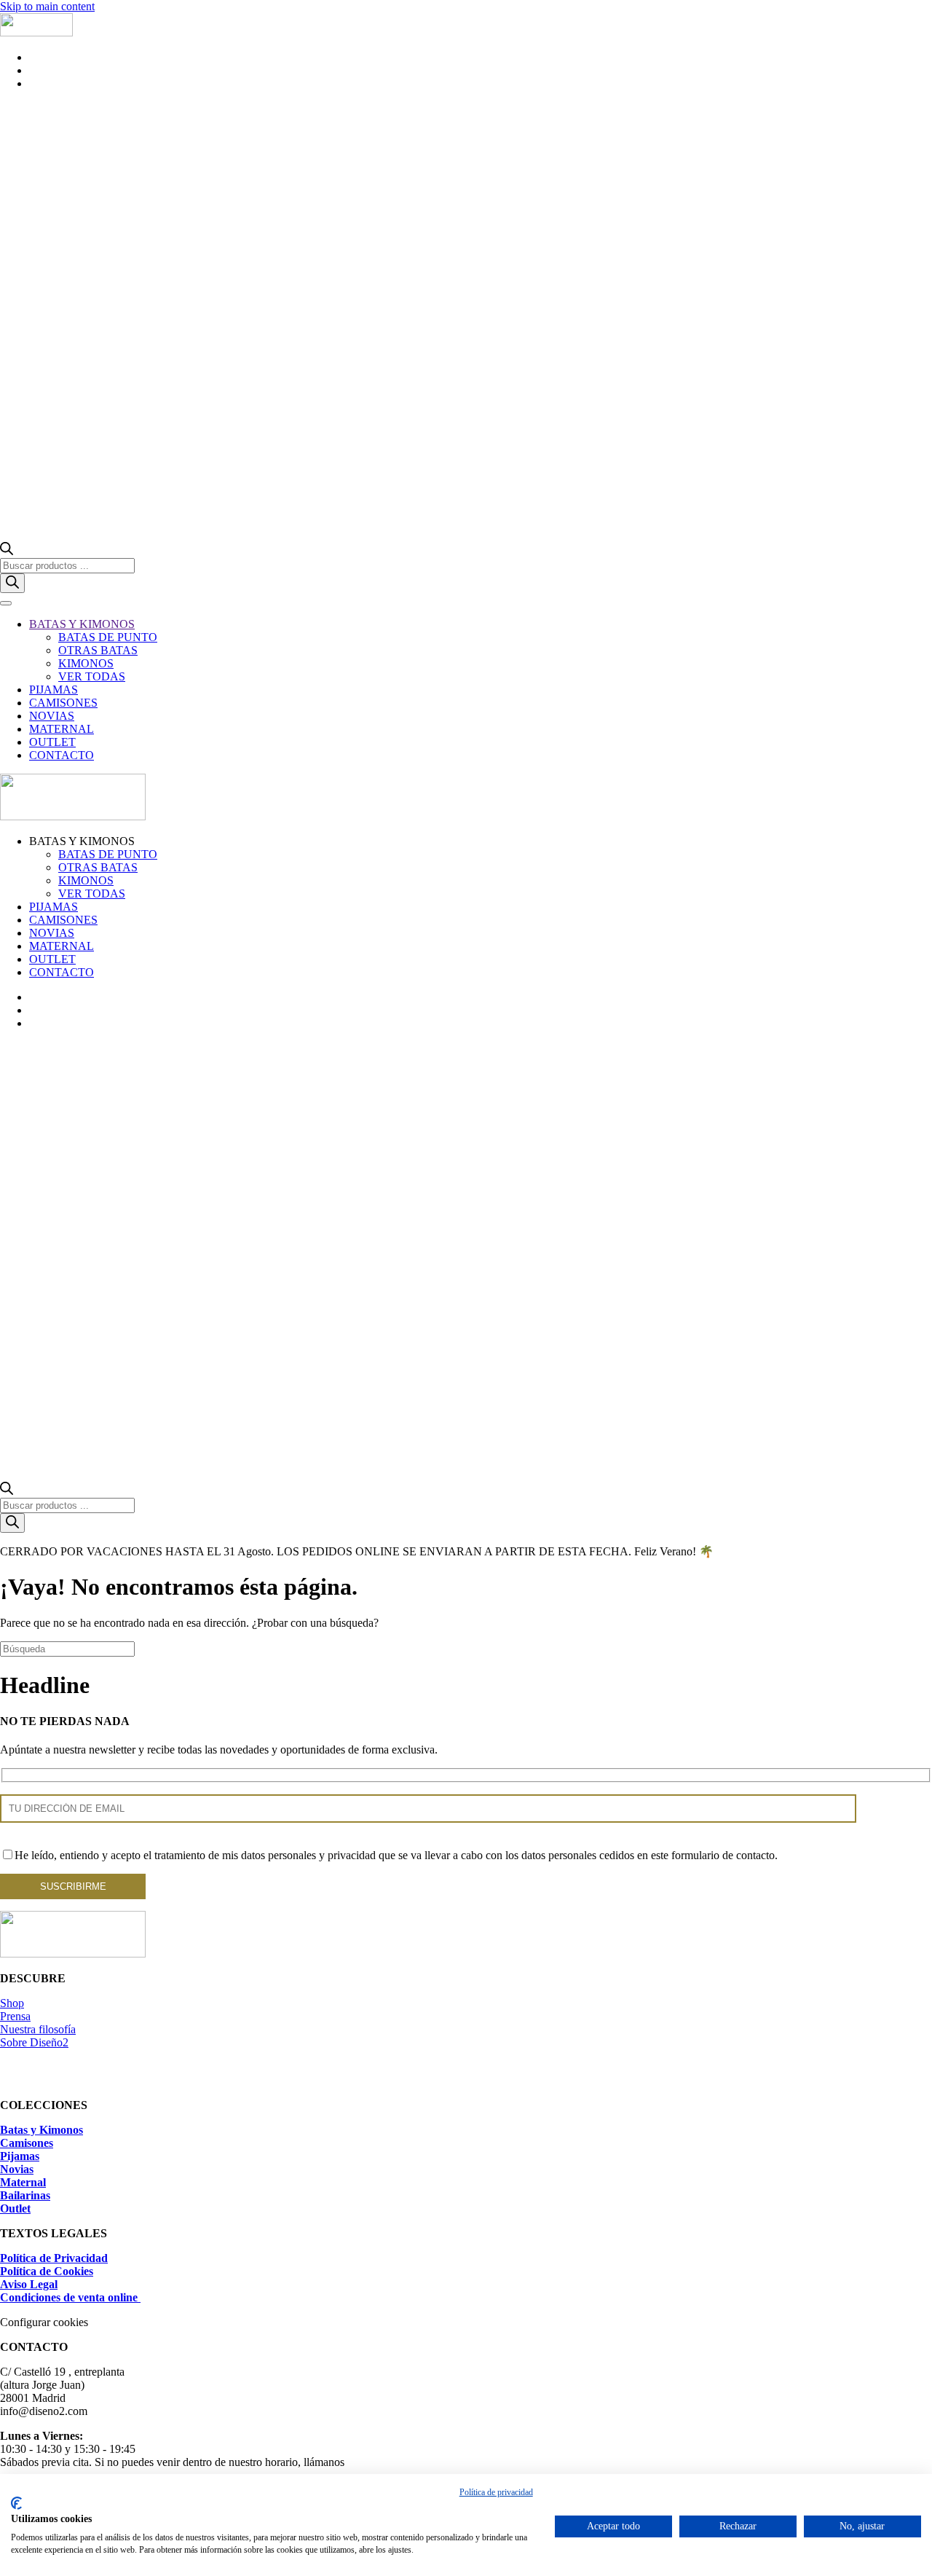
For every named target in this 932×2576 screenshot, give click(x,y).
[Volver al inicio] (36, 32)
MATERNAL (62, 729)
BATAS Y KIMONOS (82, 624)
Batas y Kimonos (42, 2130)
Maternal (23, 2182)
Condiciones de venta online (70, 2297)
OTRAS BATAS (98, 650)
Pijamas (20, 2156)
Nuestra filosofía (38, 2029)
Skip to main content (47, 6)
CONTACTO (62, 755)
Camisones (27, 2143)
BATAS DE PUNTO (108, 637)
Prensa (15, 2016)
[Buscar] (12, 583)
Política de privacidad (496, 2492)
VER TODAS (92, 676)
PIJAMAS (54, 690)
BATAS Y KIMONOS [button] (82, 841)
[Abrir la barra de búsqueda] (7, 551)
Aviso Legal (29, 2284)
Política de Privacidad (54, 2258)
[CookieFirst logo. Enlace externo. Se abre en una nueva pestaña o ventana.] (16, 2503)
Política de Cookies (47, 2271)
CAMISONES (63, 703)
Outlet (15, 2208)
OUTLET (52, 742)
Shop (12, 2003)
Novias (17, 2169)
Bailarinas (25, 2195)
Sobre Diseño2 (34, 2042)
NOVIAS (52, 716)
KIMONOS (86, 663)
